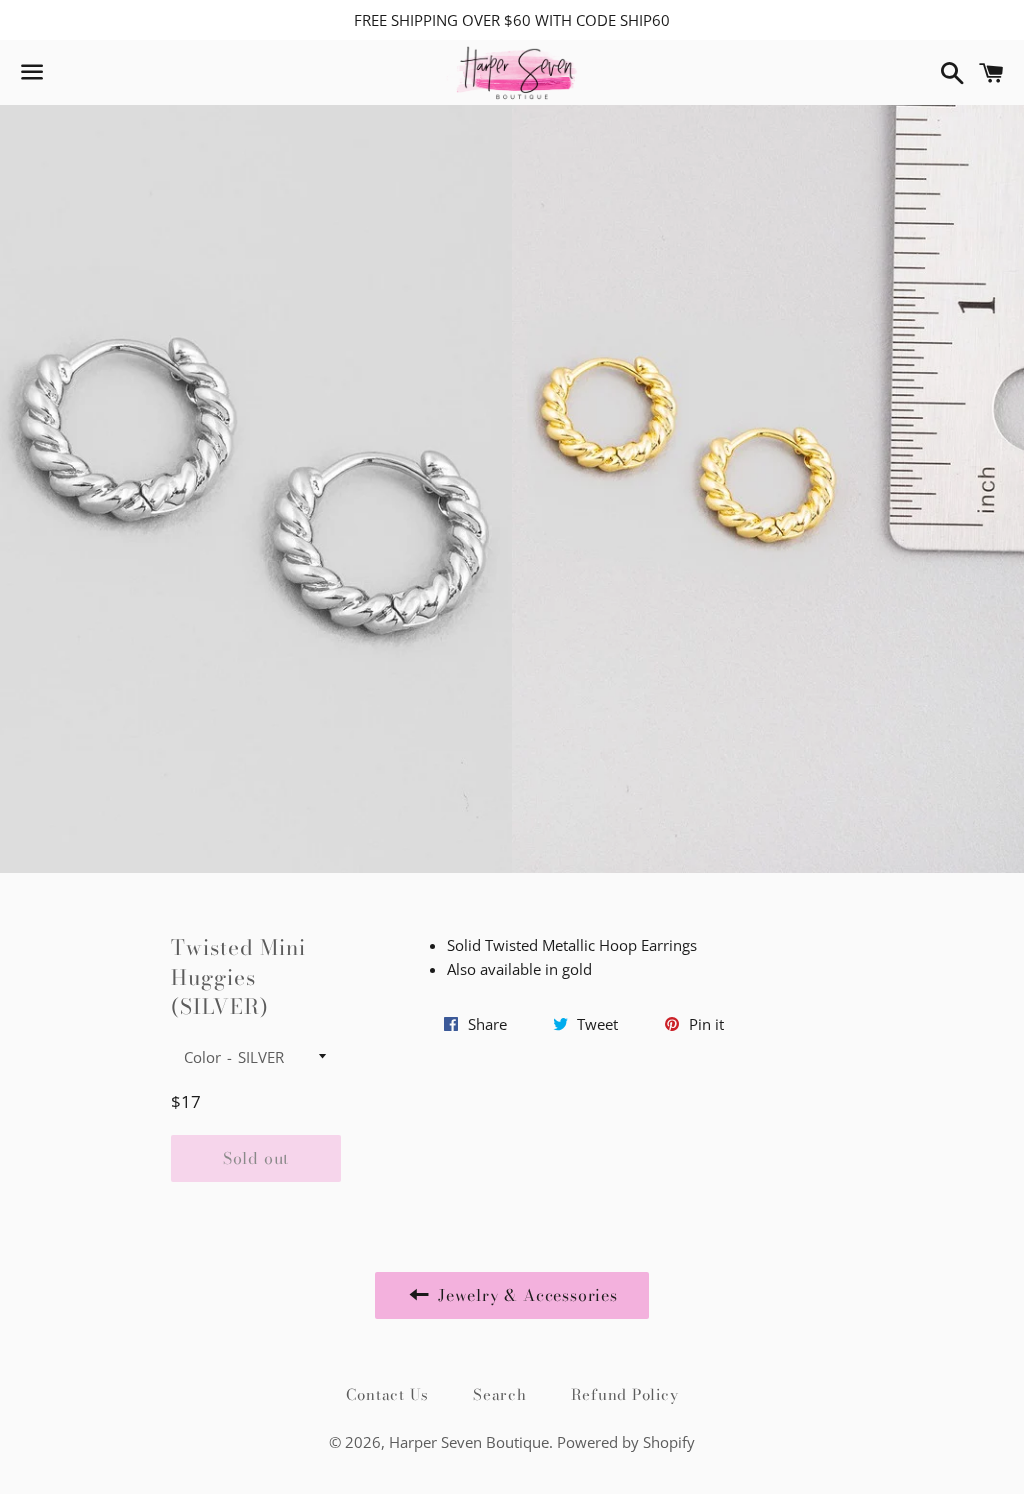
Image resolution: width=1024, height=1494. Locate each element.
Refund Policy (625, 1394)
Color (202, 1057)
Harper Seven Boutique (469, 1442)
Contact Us (388, 1394)
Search (500, 1394)
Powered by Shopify (626, 1442)
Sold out (256, 1158)
